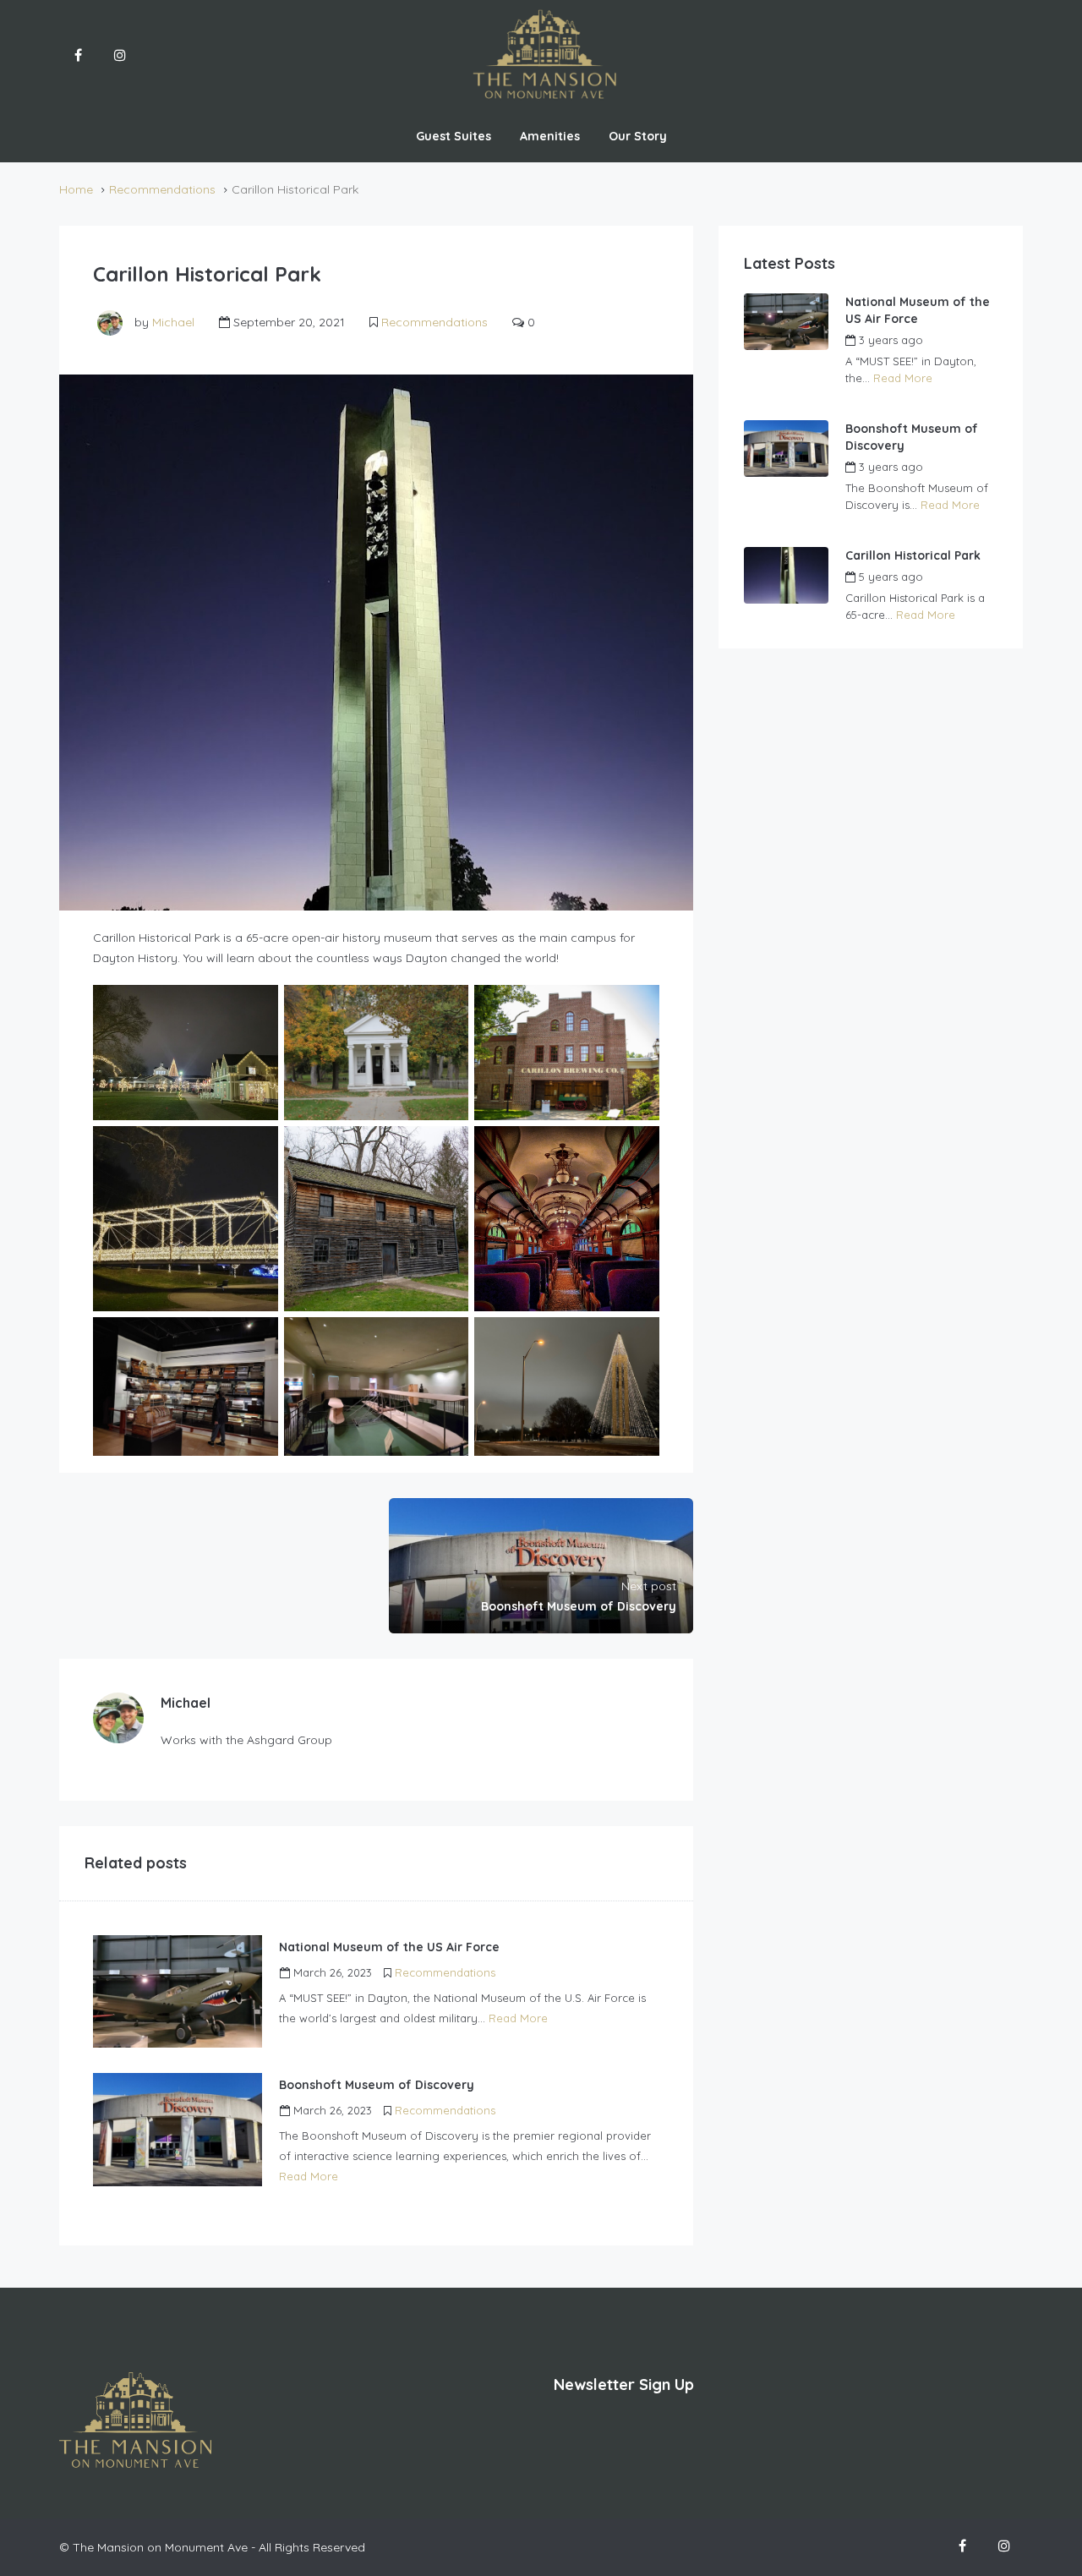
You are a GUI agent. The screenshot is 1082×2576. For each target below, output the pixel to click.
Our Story (638, 136)
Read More (518, 2018)
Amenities (550, 136)
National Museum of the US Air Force (918, 310)
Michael (173, 322)
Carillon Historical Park (913, 555)
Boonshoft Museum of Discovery (912, 437)
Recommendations (162, 189)
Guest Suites (454, 136)
